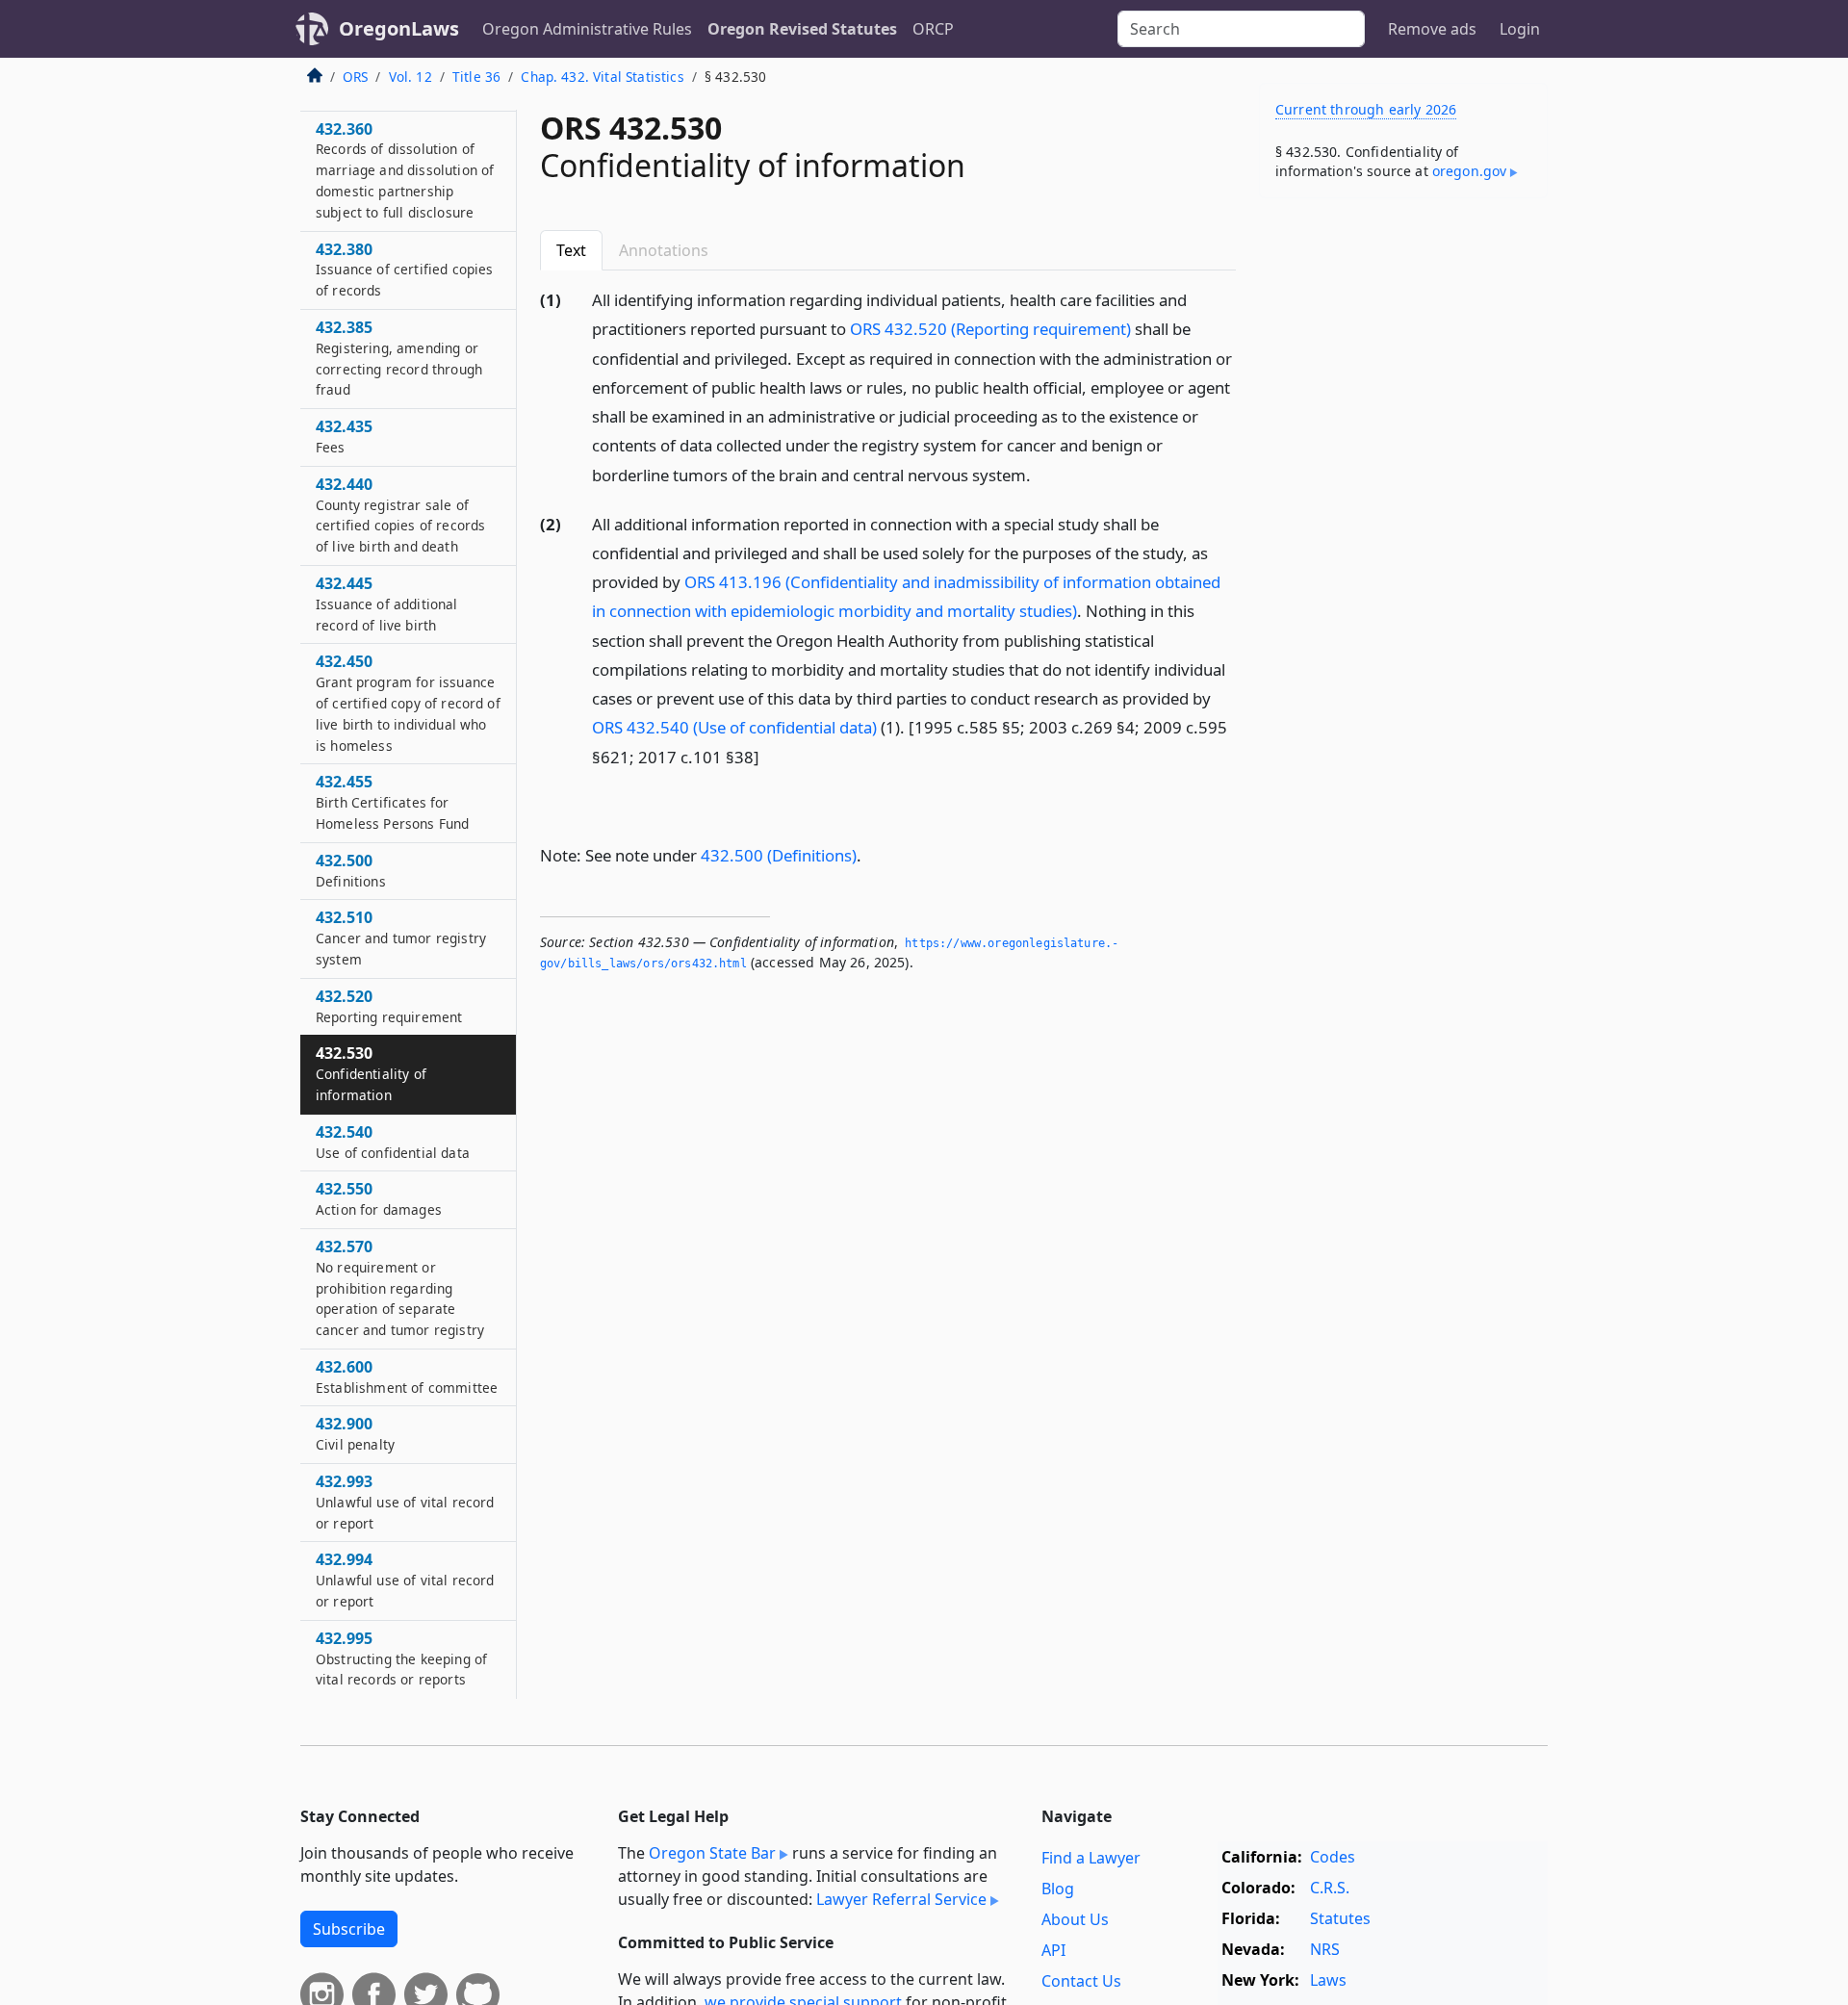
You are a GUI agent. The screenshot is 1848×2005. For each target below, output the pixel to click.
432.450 (408, 703)
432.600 (407, 1376)
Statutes (1340, 1918)
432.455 (392, 803)
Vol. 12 (411, 77)
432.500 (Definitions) (779, 855)
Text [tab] (571, 250)
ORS (355, 77)
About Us (1075, 1919)
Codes (1333, 1857)
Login (1520, 29)
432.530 (371, 1074)
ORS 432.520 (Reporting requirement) (990, 329)
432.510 (401, 938)
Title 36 (476, 77)
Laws (1328, 1980)
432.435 (344, 437)
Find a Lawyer (1091, 1858)
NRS (1325, 1949)
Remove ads (1432, 29)
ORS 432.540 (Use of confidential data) (734, 727)
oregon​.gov (1470, 171)
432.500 (351, 870)
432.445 (387, 604)
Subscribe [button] (349, 1929)
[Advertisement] (1403, 514)
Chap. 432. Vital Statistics (602, 77)
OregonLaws (399, 28)
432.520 (389, 1006)
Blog (1058, 1889)
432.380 (404, 270)
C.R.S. (1330, 1888)
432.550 (379, 1199)
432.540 (393, 1142)
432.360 (405, 170)
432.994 (405, 1581)
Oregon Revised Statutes (802, 29)
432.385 (399, 358)
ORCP (933, 29)
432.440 (400, 514)
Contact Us (1081, 1981)
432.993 (405, 1502)
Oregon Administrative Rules (587, 29)
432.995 (401, 1658)
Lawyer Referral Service (901, 1899)
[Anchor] (1041, 474)
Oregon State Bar (712, 1853)
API (1053, 1950)
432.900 (355, 1434)
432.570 (400, 1287)
